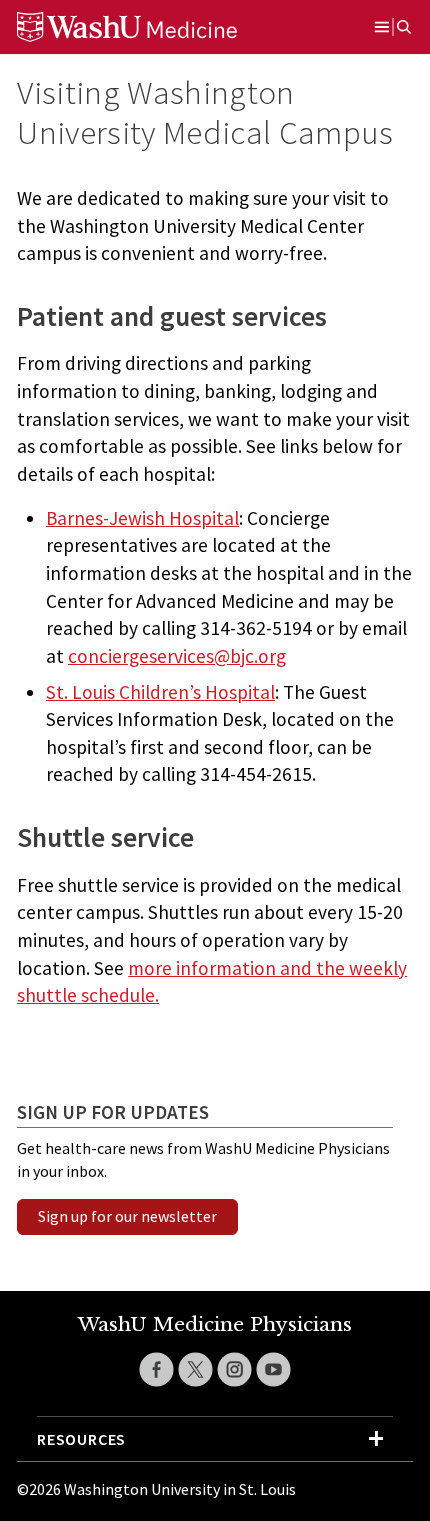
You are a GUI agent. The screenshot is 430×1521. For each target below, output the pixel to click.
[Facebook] (156, 1369)
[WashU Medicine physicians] (152, 27)
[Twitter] (195, 1369)
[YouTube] (273, 1369)
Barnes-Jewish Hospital (142, 518)
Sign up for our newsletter (127, 1216)
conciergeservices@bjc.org (177, 656)
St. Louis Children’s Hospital (160, 692)
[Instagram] (234, 1369)
